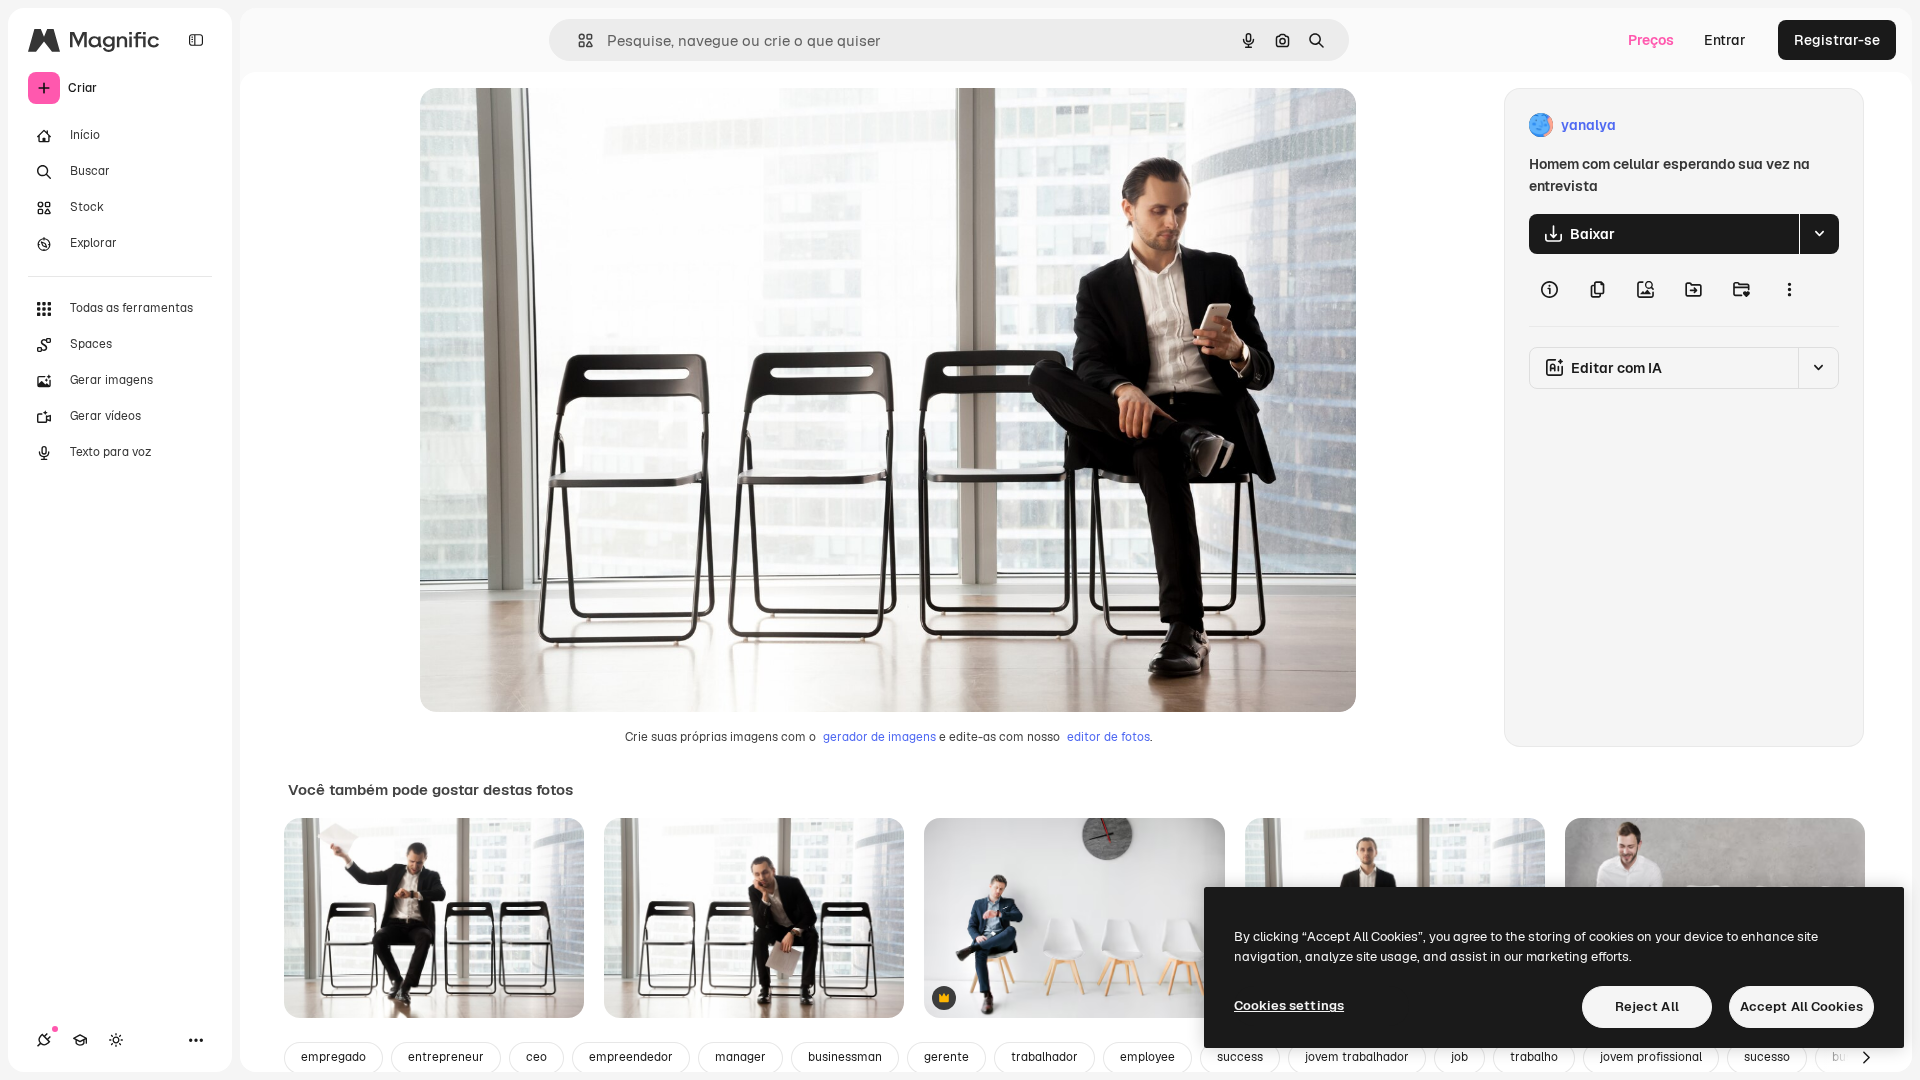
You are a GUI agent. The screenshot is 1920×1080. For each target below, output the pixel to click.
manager (740, 1057)
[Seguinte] (1866, 1058)
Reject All (1647, 1006)
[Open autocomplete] (577, 40)
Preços (1651, 40)
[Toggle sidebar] (196, 40)
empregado (333, 1057)
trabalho (1534, 1057)
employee (1147, 1057)
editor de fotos (1108, 737)
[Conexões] (44, 1040)
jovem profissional (1651, 1057)
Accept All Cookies (1801, 1006)
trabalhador (1044, 1057)
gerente (946, 1057)
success (1240, 1057)
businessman (845, 1057)
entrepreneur (446, 1057)
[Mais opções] (1789, 290)
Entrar (1725, 40)
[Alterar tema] (116, 1040)
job (1459, 1057)
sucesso (1767, 1057)
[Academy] (80, 1040)
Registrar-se (1837, 40)
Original (548, 125)
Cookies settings (1289, 1005)
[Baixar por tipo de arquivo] (1819, 234)
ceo (536, 1057)
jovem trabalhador (1357, 1057)
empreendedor (631, 1057)
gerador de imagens (879, 737)
